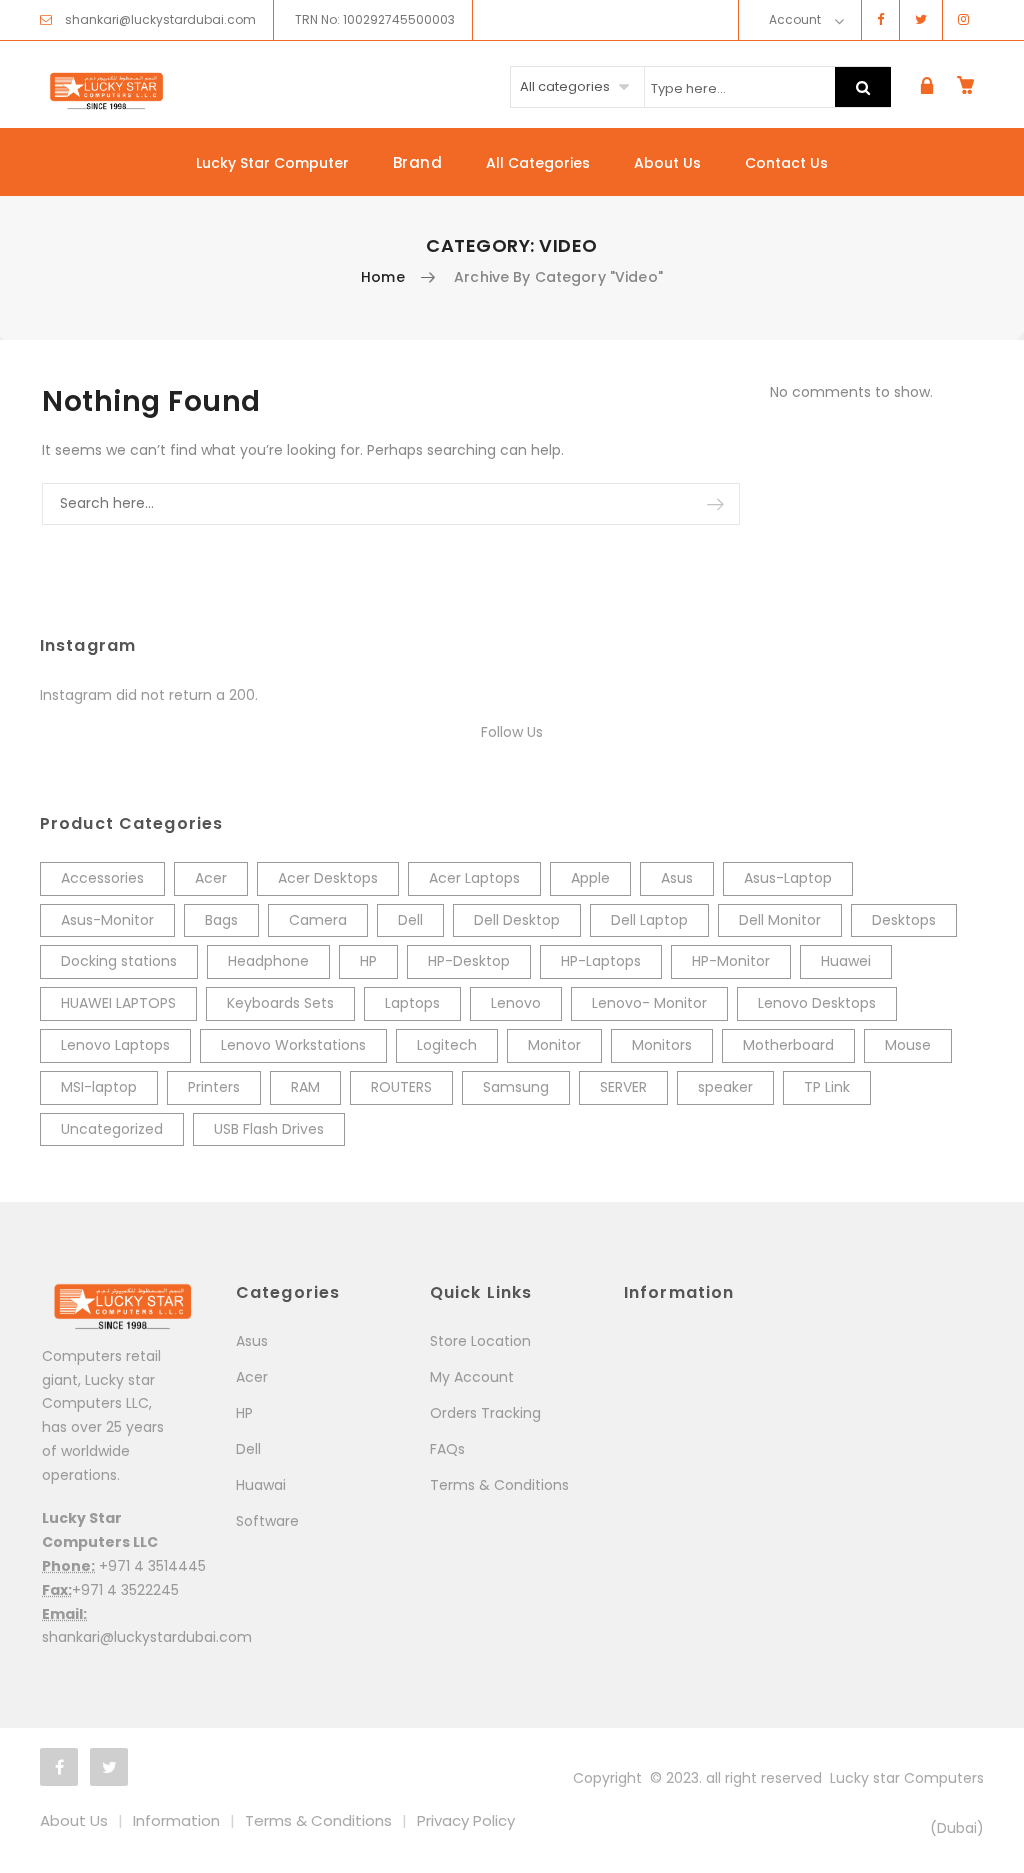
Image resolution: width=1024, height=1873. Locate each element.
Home (383, 277)
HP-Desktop (469, 961)
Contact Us (786, 163)
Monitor (554, 1045)
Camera (318, 920)
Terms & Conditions (499, 1485)
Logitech (447, 1045)
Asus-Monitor (107, 920)
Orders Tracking (485, 1413)
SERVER (623, 1087)
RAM (305, 1087)
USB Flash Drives (269, 1129)
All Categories (538, 163)
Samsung (516, 1087)
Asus (677, 878)
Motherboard (788, 1045)
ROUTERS (401, 1087)
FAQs (447, 1449)
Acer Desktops (328, 878)
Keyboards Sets (280, 1003)
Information (176, 1820)
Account (795, 19)
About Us (667, 163)
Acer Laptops (474, 878)
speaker (725, 1087)
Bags (221, 920)
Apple (590, 878)
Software (267, 1521)
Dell (410, 920)
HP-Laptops (601, 961)
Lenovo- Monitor (649, 1003)
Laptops (412, 1003)
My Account (472, 1377)
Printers (214, 1087)
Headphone (268, 961)
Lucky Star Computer (272, 163)
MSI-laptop (99, 1087)
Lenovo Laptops (115, 1045)
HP (368, 961)
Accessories (102, 878)
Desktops (904, 920)
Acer (211, 878)
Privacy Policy (466, 1820)
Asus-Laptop (788, 878)
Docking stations (119, 961)
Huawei (846, 961)
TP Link (827, 1087)
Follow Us (512, 732)
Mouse (908, 1045)
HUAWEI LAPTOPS (118, 1003)
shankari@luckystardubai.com (160, 19)
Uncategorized (112, 1129)
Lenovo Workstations (293, 1045)
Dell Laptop (649, 920)
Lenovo (516, 1003)
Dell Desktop (517, 920)
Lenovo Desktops (817, 1003)
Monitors (662, 1045)
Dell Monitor (780, 920)
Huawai (261, 1485)
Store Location (480, 1341)
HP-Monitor (731, 961)
